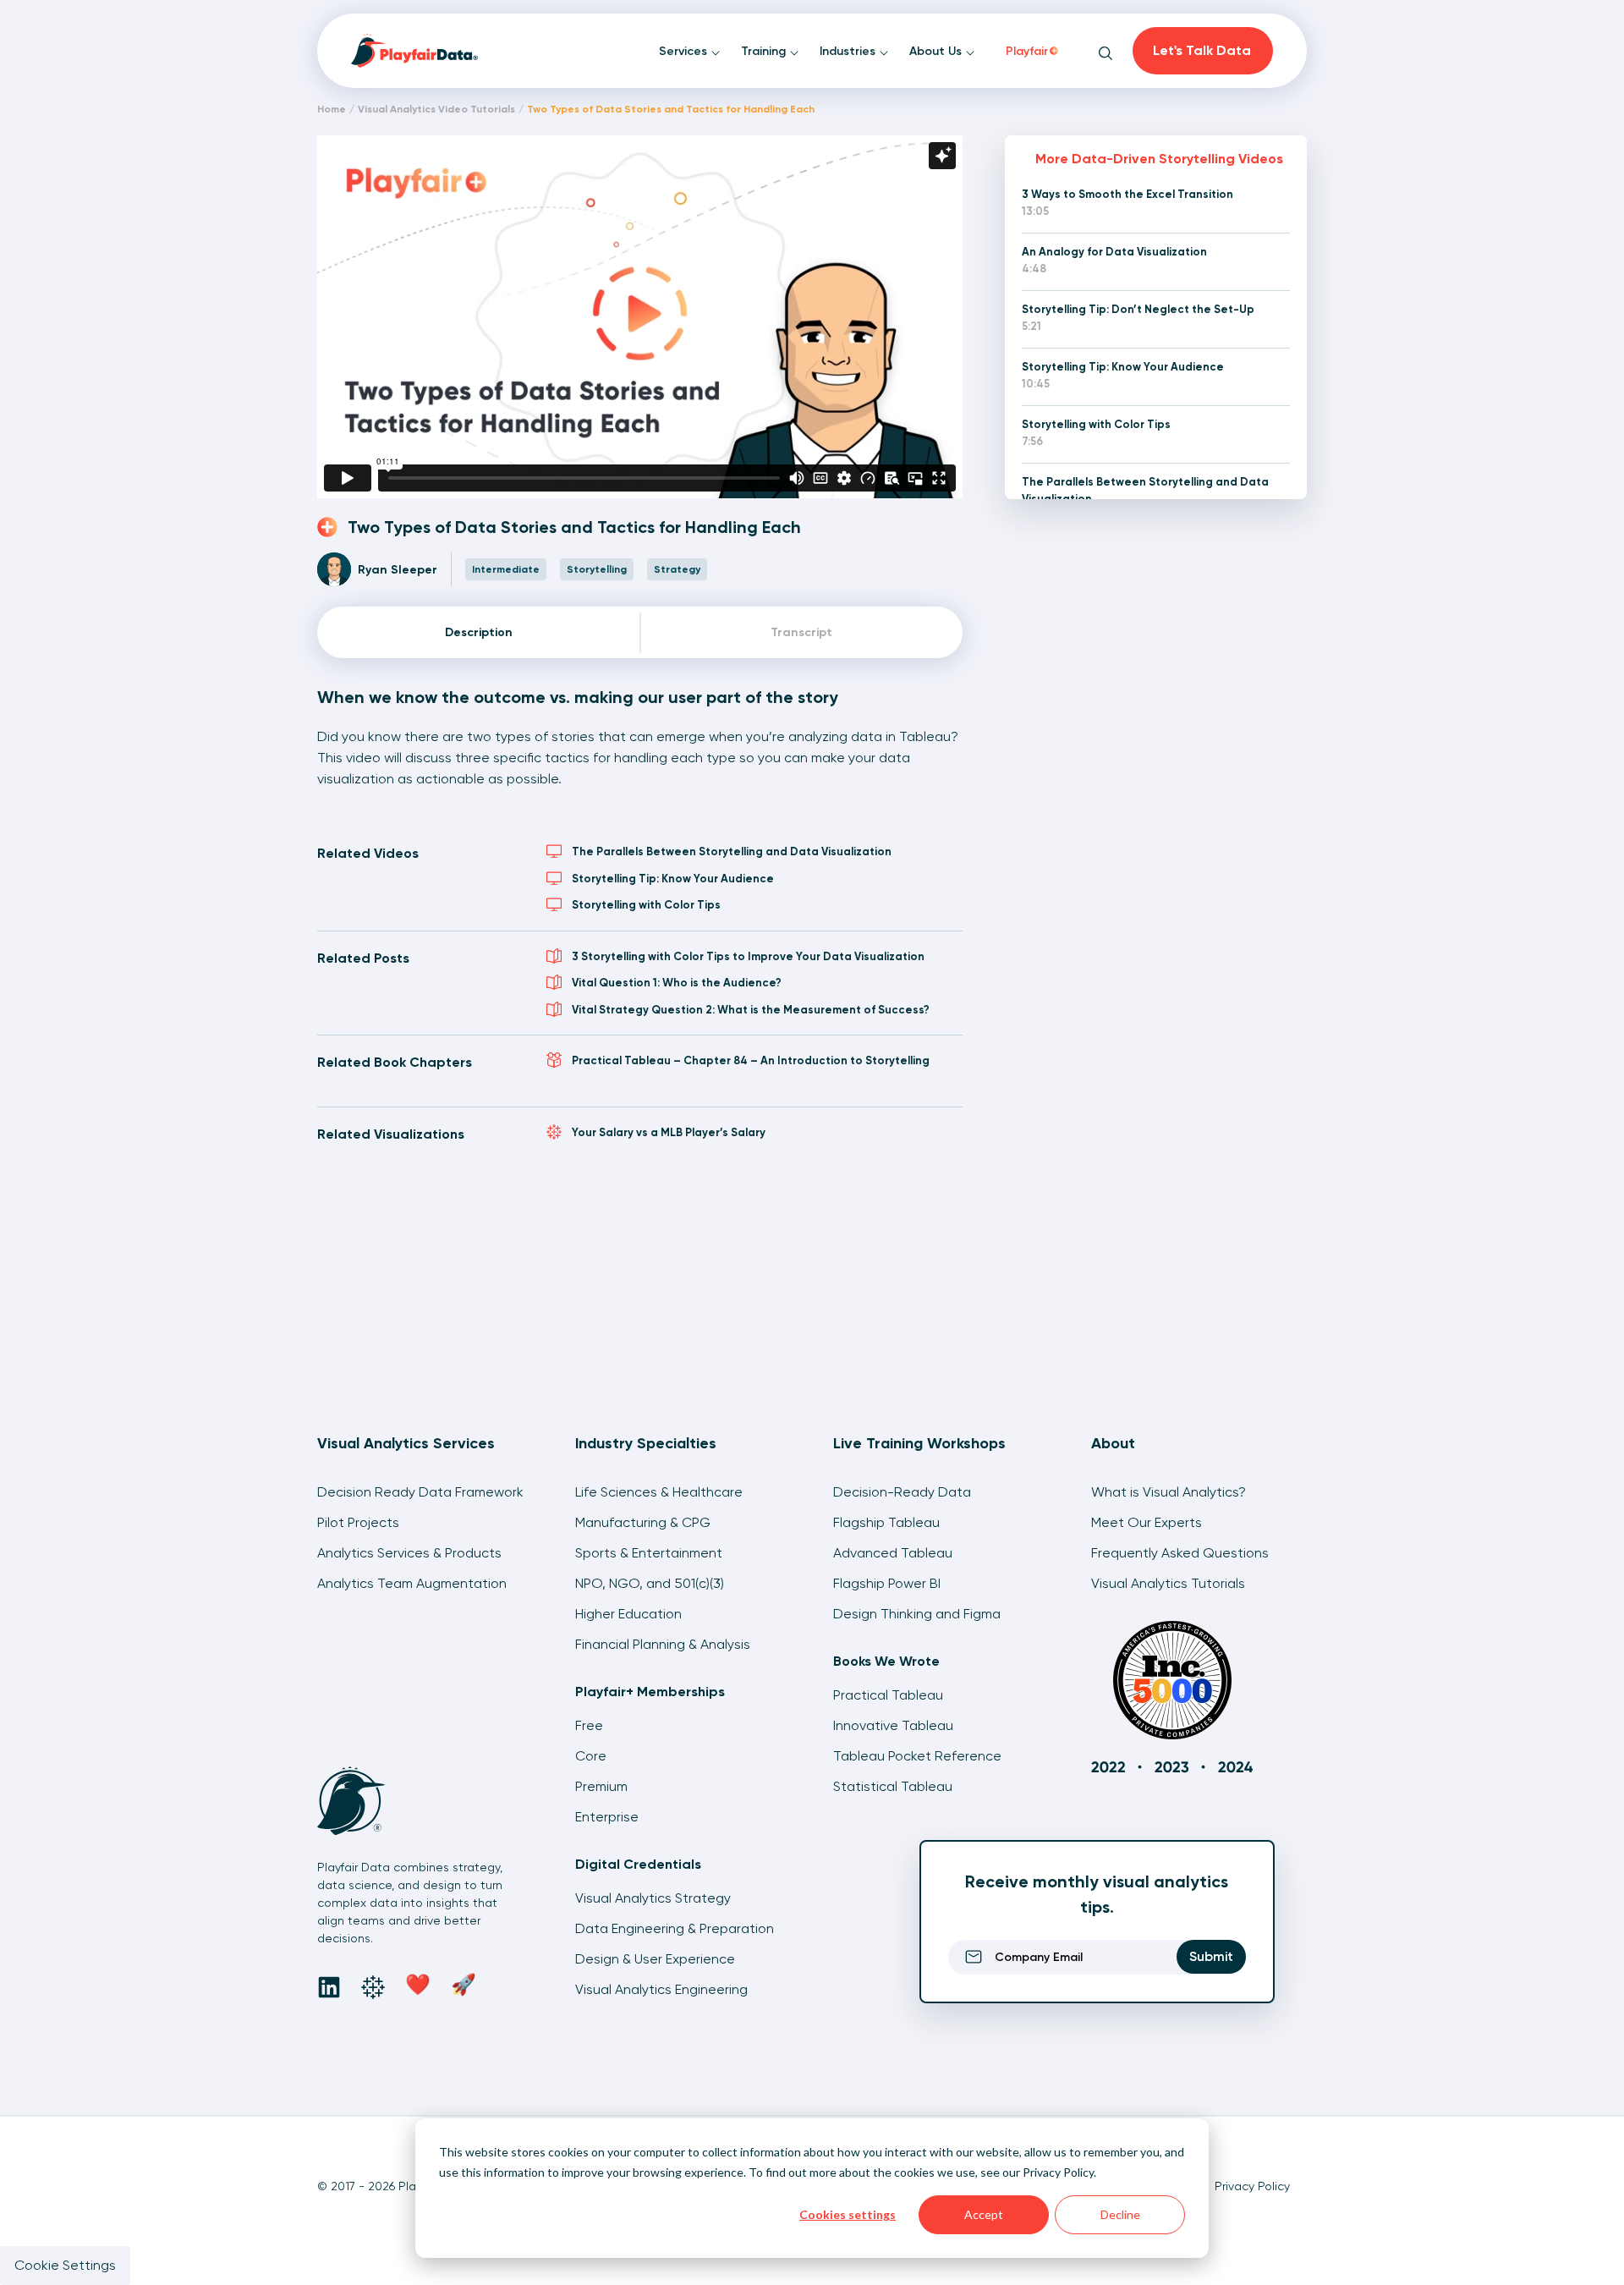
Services (685, 51)
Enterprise (607, 1817)
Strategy (677, 569)
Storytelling (597, 569)
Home (332, 109)
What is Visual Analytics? (1169, 1492)
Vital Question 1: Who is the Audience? (677, 983)
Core (591, 1756)
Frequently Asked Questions (1180, 1553)
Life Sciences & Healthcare (659, 1492)
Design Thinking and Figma (917, 1614)
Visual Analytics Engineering (661, 1989)
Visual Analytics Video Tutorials (436, 109)
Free (589, 1725)
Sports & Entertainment (649, 1553)
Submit (1211, 1956)
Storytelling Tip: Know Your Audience (673, 879)
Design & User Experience (655, 1959)
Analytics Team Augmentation (412, 1583)
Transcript (801, 632)
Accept (984, 2214)
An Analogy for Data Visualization (1114, 252)
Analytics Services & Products (409, 1553)
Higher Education (628, 1614)
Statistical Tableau (893, 1786)
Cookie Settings (65, 2265)
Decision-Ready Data (902, 1492)
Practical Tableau (888, 1695)
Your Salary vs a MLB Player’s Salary (669, 1132)
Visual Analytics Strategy (653, 1898)
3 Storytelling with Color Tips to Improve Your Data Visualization (748, 956)
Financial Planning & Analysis (663, 1644)
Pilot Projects (358, 1522)
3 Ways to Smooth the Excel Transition (1127, 194)
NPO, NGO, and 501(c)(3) (650, 1583)
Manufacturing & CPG (643, 1522)
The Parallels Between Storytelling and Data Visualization (732, 851)
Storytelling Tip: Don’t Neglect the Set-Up (1138, 309)
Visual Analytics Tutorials (1168, 1583)
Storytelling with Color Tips (646, 905)
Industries (849, 51)
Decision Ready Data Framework (420, 1492)
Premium (601, 1786)
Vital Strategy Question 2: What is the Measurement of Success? (751, 1010)
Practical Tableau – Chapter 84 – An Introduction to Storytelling (751, 1060)
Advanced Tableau (893, 1553)
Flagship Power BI (887, 1583)
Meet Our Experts (1147, 1522)
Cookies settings (848, 2214)
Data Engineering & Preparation (675, 1928)
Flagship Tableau (886, 1522)
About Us (937, 51)
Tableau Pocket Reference (917, 1756)
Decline (1120, 2214)
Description (479, 632)
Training (765, 51)
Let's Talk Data (1202, 50)
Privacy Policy (1058, 2172)
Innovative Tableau (893, 1725)
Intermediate (506, 569)
